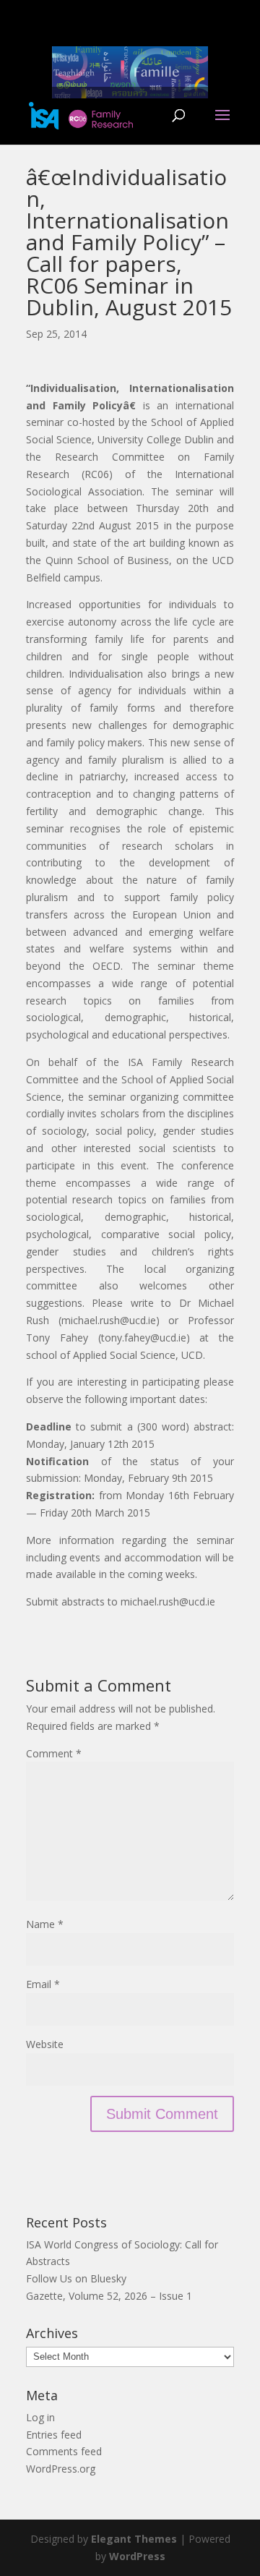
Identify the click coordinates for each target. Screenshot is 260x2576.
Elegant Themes (134, 2539)
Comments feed (64, 2451)
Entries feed (54, 2435)
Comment (54, 1753)
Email (43, 1984)
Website (45, 2044)
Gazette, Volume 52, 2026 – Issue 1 (109, 2296)
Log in (40, 2417)
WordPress (137, 2556)
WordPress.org (61, 2469)
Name (45, 1924)
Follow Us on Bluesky (76, 2278)
